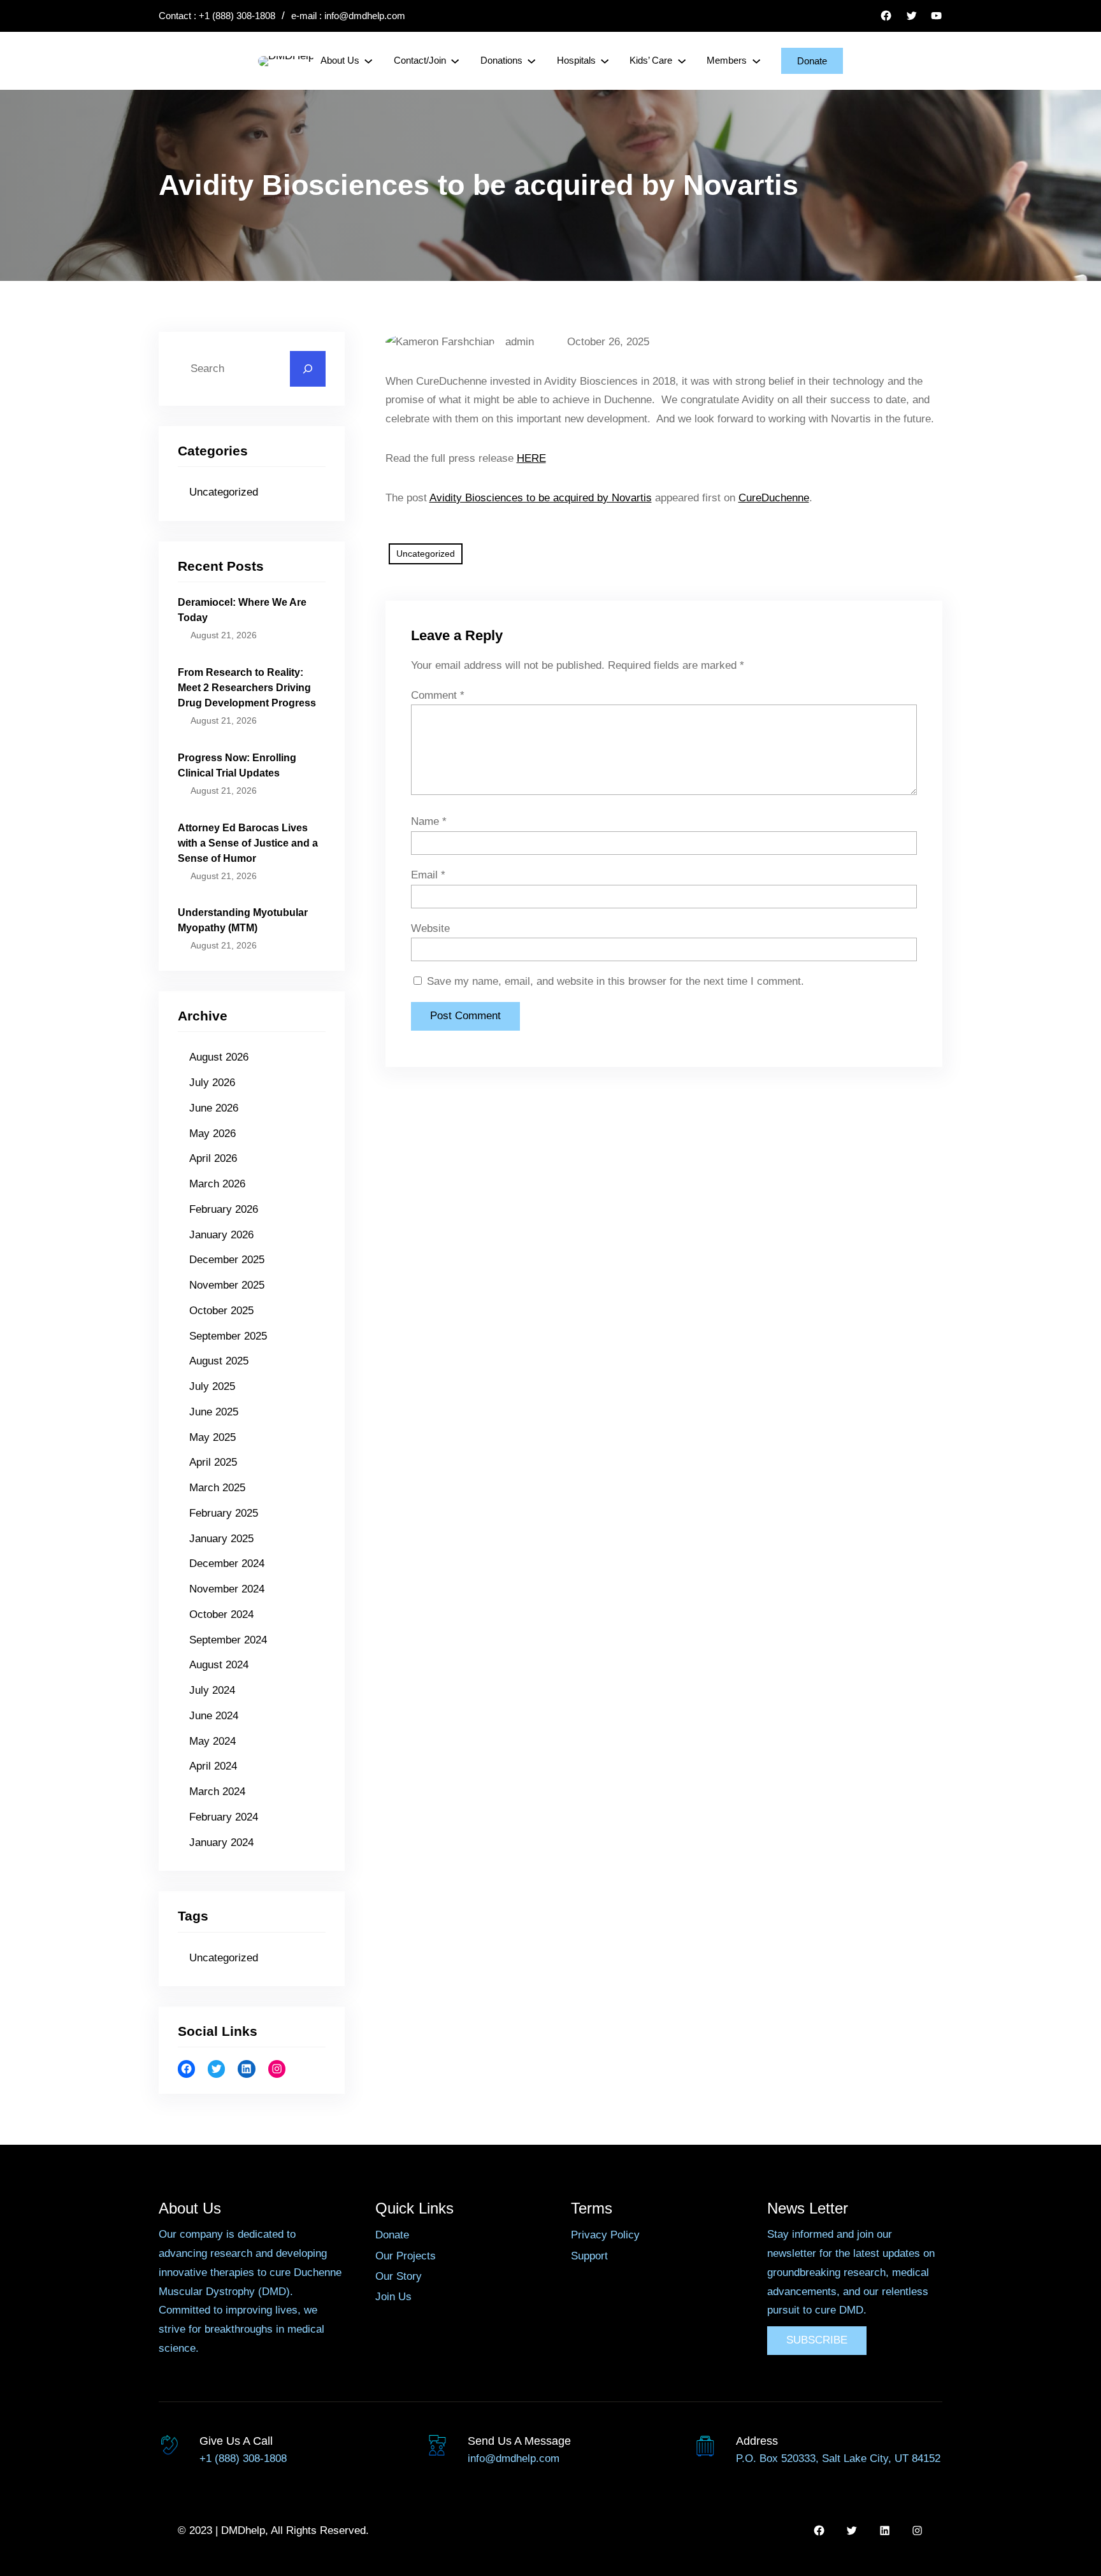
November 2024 (227, 1589)
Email (428, 875)
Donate (812, 61)
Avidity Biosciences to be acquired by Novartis (541, 498)
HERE (531, 458)
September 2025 (228, 1336)
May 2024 (212, 1741)
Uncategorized (224, 492)
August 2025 (219, 1361)
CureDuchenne (774, 498)
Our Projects (406, 2256)
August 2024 (219, 1665)
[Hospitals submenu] (605, 61)
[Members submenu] (756, 61)
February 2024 (224, 1817)
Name (429, 821)
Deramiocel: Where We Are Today (242, 610)
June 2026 (214, 1108)
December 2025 (227, 1260)
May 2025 (212, 1437)
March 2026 (217, 1184)
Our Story (399, 2276)
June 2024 (214, 1716)
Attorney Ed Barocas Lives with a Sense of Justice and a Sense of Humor (248, 843)
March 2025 (217, 1488)
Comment (438, 695)
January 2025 (221, 1539)
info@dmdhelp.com (365, 16)
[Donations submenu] (531, 61)
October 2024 (221, 1614)
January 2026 (221, 1235)
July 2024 (212, 1690)
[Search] (308, 369)
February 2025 (224, 1513)
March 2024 (217, 1792)
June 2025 (214, 1412)
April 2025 (213, 1462)
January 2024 (221, 1843)
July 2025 (212, 1386)
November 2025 (227, 1285)
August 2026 (219, 1057)
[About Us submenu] (368, 61)
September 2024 (228, 1640)
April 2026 (213, 1158)
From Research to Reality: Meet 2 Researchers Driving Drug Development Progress (247, 688)
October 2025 (221, 1311)
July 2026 (212, 1083)
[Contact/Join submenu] (455, 61)
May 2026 (212, 1134)
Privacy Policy (605, 2235)
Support (589, 2256)
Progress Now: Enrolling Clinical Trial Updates (237, 765)
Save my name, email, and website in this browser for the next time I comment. (615, 981)
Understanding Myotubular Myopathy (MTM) (243, 920)
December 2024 (227, 1563)
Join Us (393, 2297)
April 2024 (213, 1766)
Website (430, 928)
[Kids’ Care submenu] (682, 61)
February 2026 (224, 1209)
